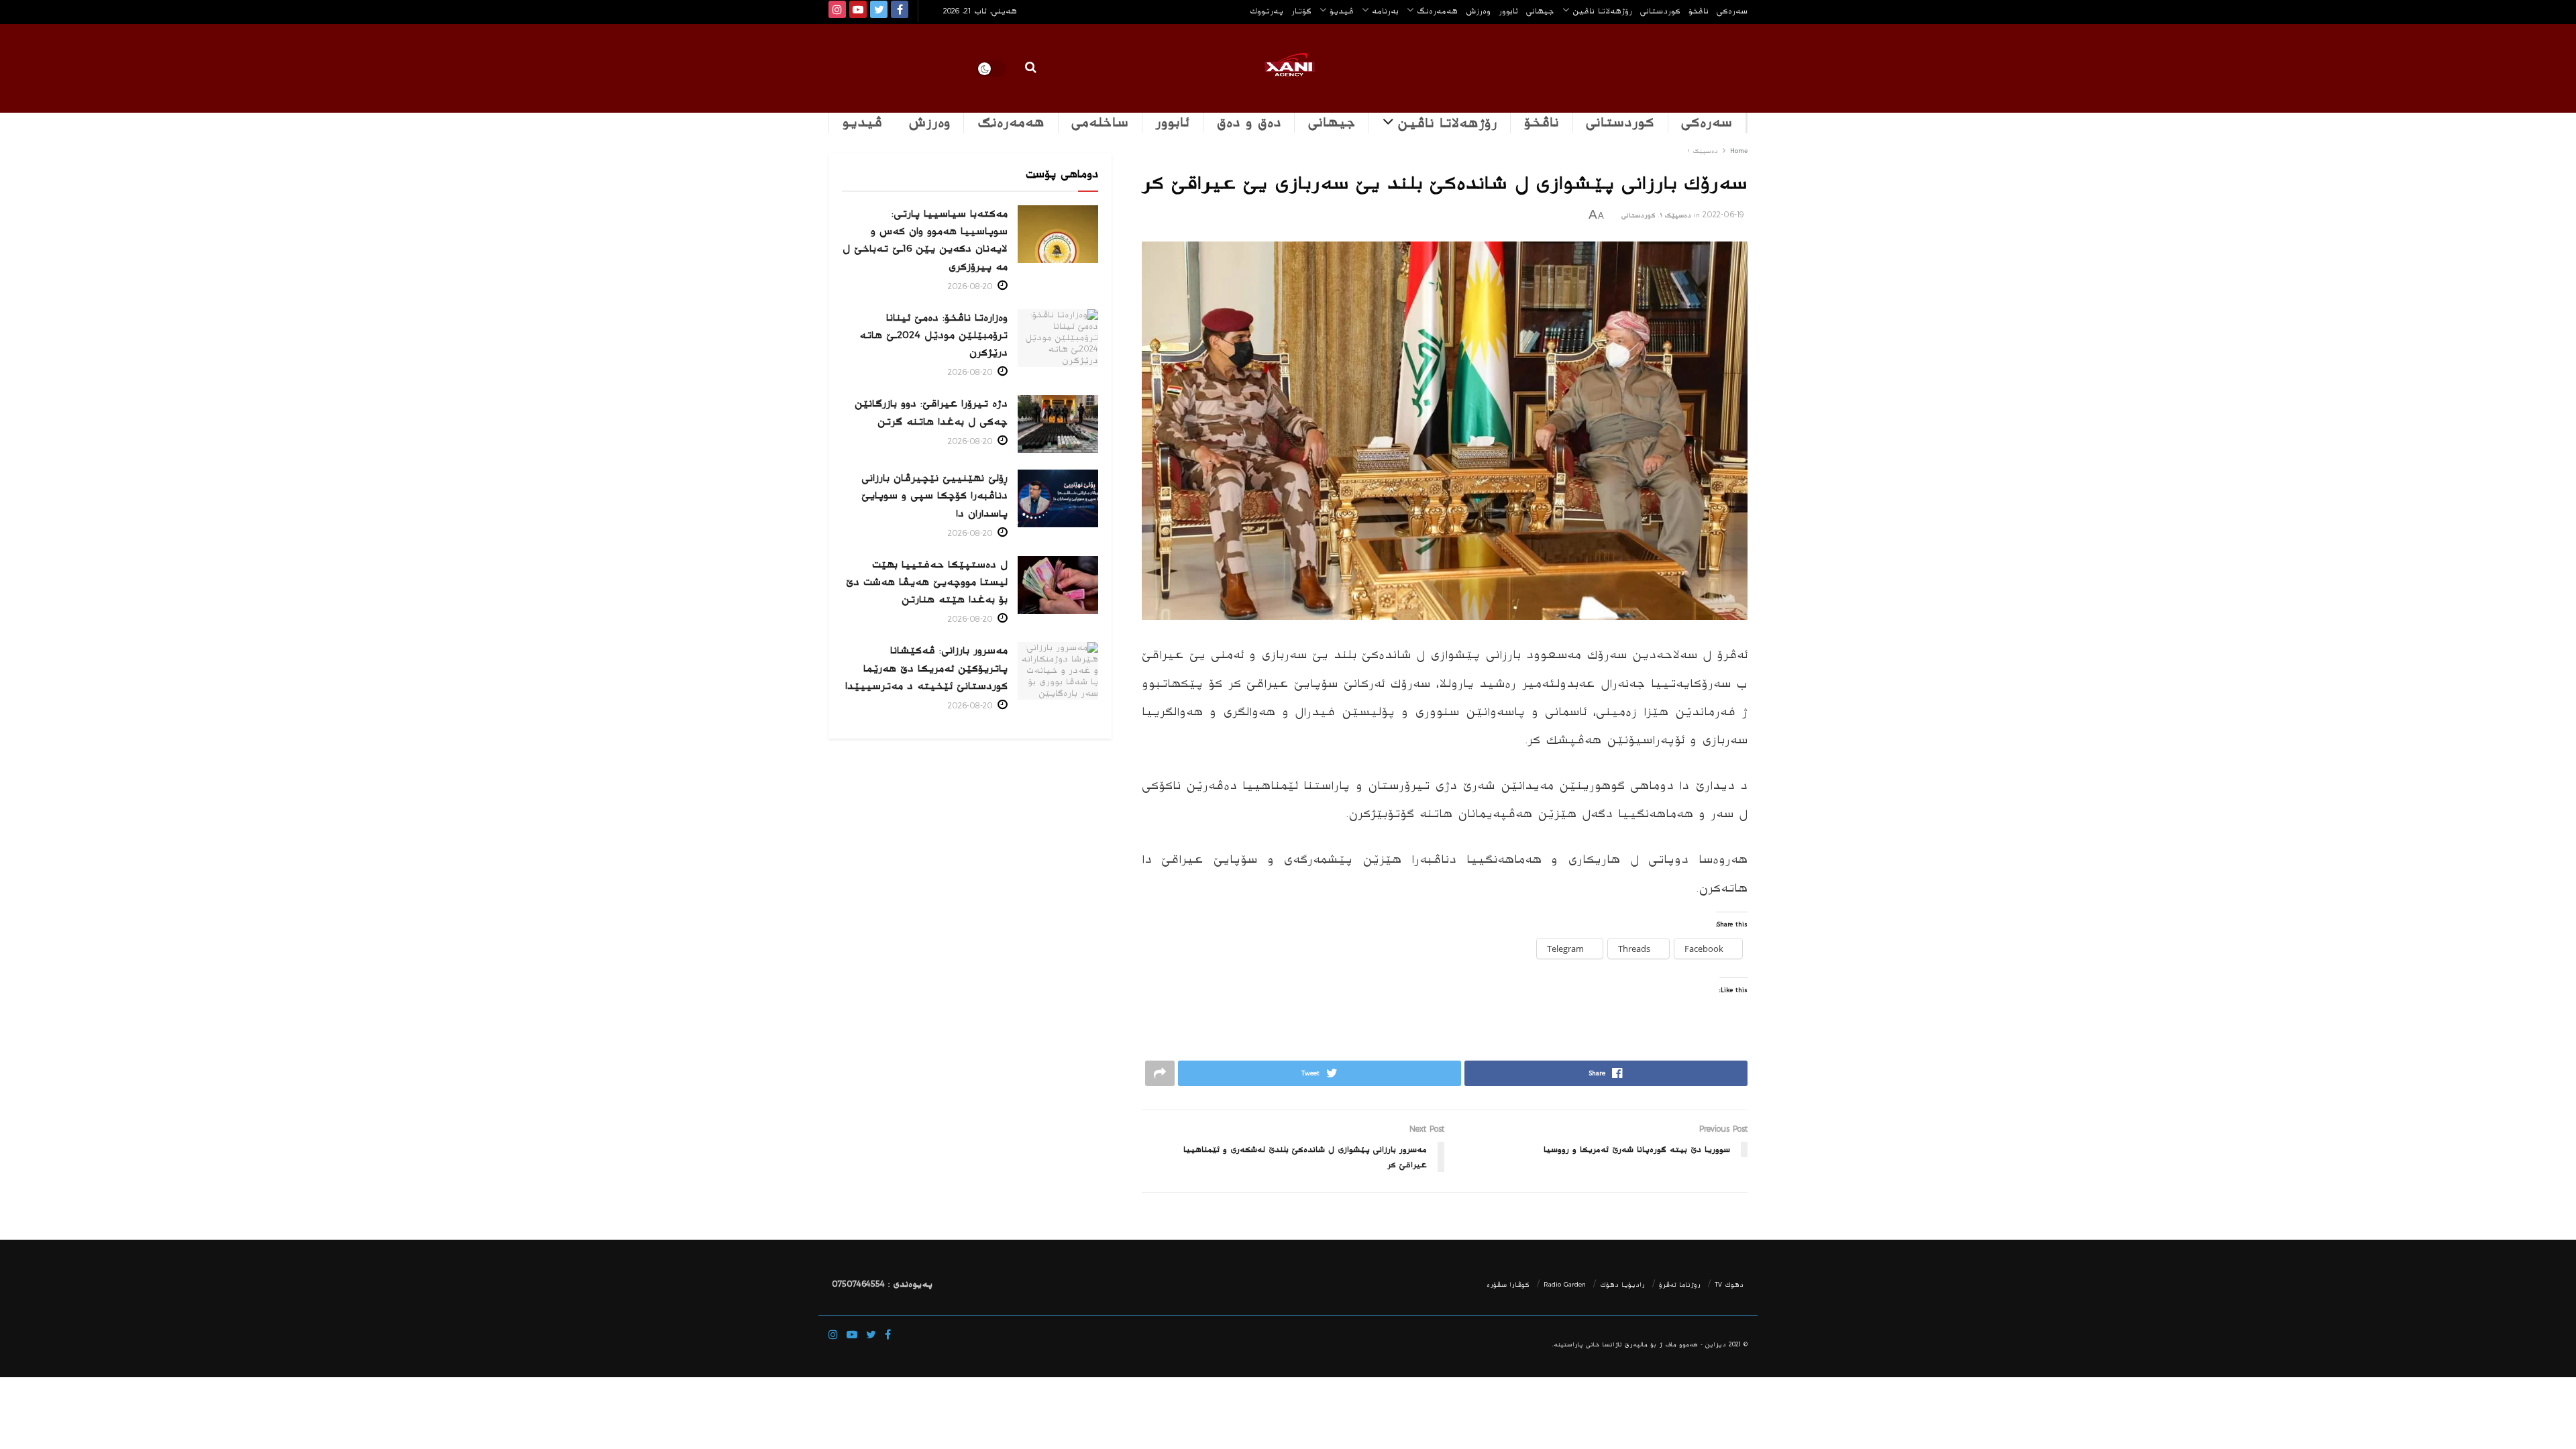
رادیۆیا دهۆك (1622, 1285)
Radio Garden (1565, 1285)
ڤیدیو (862, 123)
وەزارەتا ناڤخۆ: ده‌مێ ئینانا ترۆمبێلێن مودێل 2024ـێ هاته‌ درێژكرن (933, 335)
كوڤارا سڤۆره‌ (1508, 1285)
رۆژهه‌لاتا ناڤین (1602, 11)
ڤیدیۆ (1342, 11)
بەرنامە (1385, 11)
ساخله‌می (1100, 123)
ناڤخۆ (1699, 11)
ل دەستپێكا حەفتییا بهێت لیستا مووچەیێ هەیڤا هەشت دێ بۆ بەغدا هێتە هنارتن (927, 582)
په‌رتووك (1267, 11)
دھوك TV (1729, 1285)
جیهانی (1540, 11)
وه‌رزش (1478, 11)
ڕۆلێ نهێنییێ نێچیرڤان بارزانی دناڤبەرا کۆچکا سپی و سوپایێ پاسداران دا (934, 495)
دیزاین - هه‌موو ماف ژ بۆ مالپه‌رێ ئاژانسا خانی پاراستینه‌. (1639, 1345)
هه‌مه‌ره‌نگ (1437, 11)
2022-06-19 (1723, 215)
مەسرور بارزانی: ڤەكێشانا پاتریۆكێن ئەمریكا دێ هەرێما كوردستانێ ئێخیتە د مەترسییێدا (926, 668)
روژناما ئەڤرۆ (1680, 1285)
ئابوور (1508, 11)
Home (1739, 151)
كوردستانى (1660, 11)
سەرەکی (1707, 123)
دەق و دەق (1249, 123)
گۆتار (1301, 11)
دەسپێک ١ (1703, 151)
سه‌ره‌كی (1732, 11)
